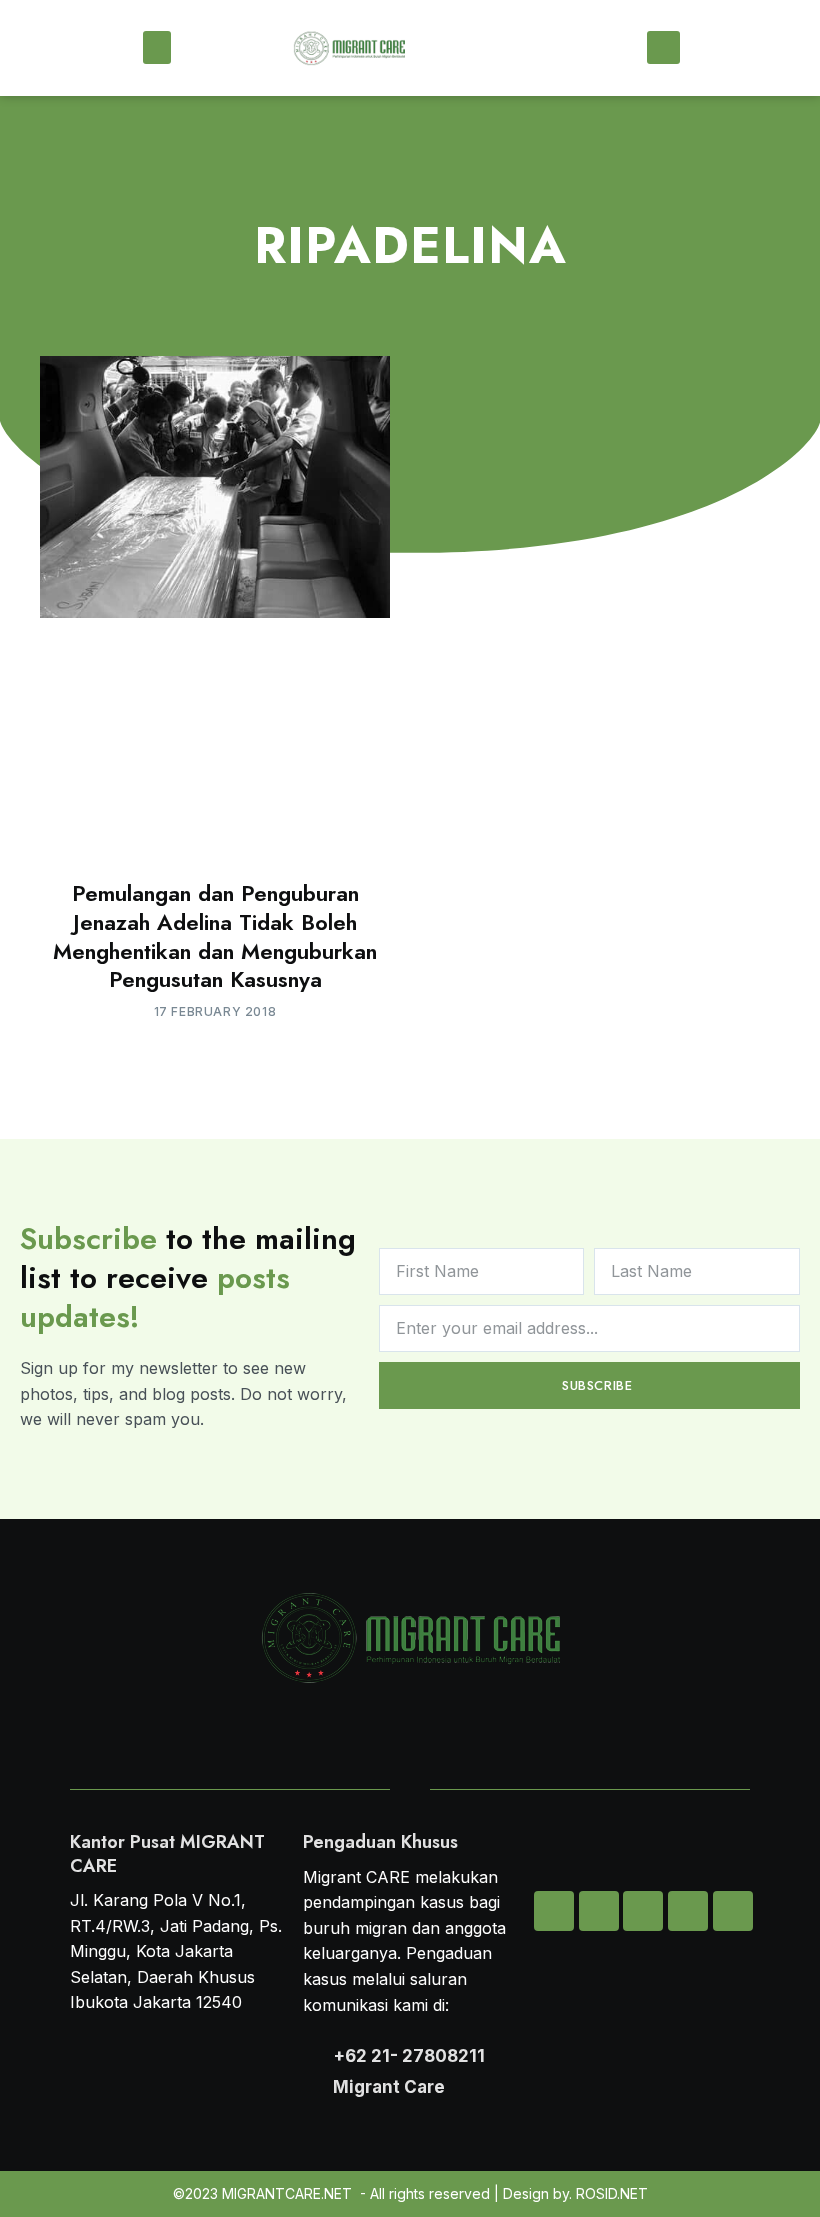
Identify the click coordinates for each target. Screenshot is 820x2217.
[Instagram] (643, 1911)
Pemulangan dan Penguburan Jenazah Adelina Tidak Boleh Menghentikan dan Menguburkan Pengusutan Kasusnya (215, 936)
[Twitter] (599, 1911)
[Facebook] (688, 1911)
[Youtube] (733, 1911)
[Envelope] (554, 1911)
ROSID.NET (612, 2193)
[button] (157, 47)
